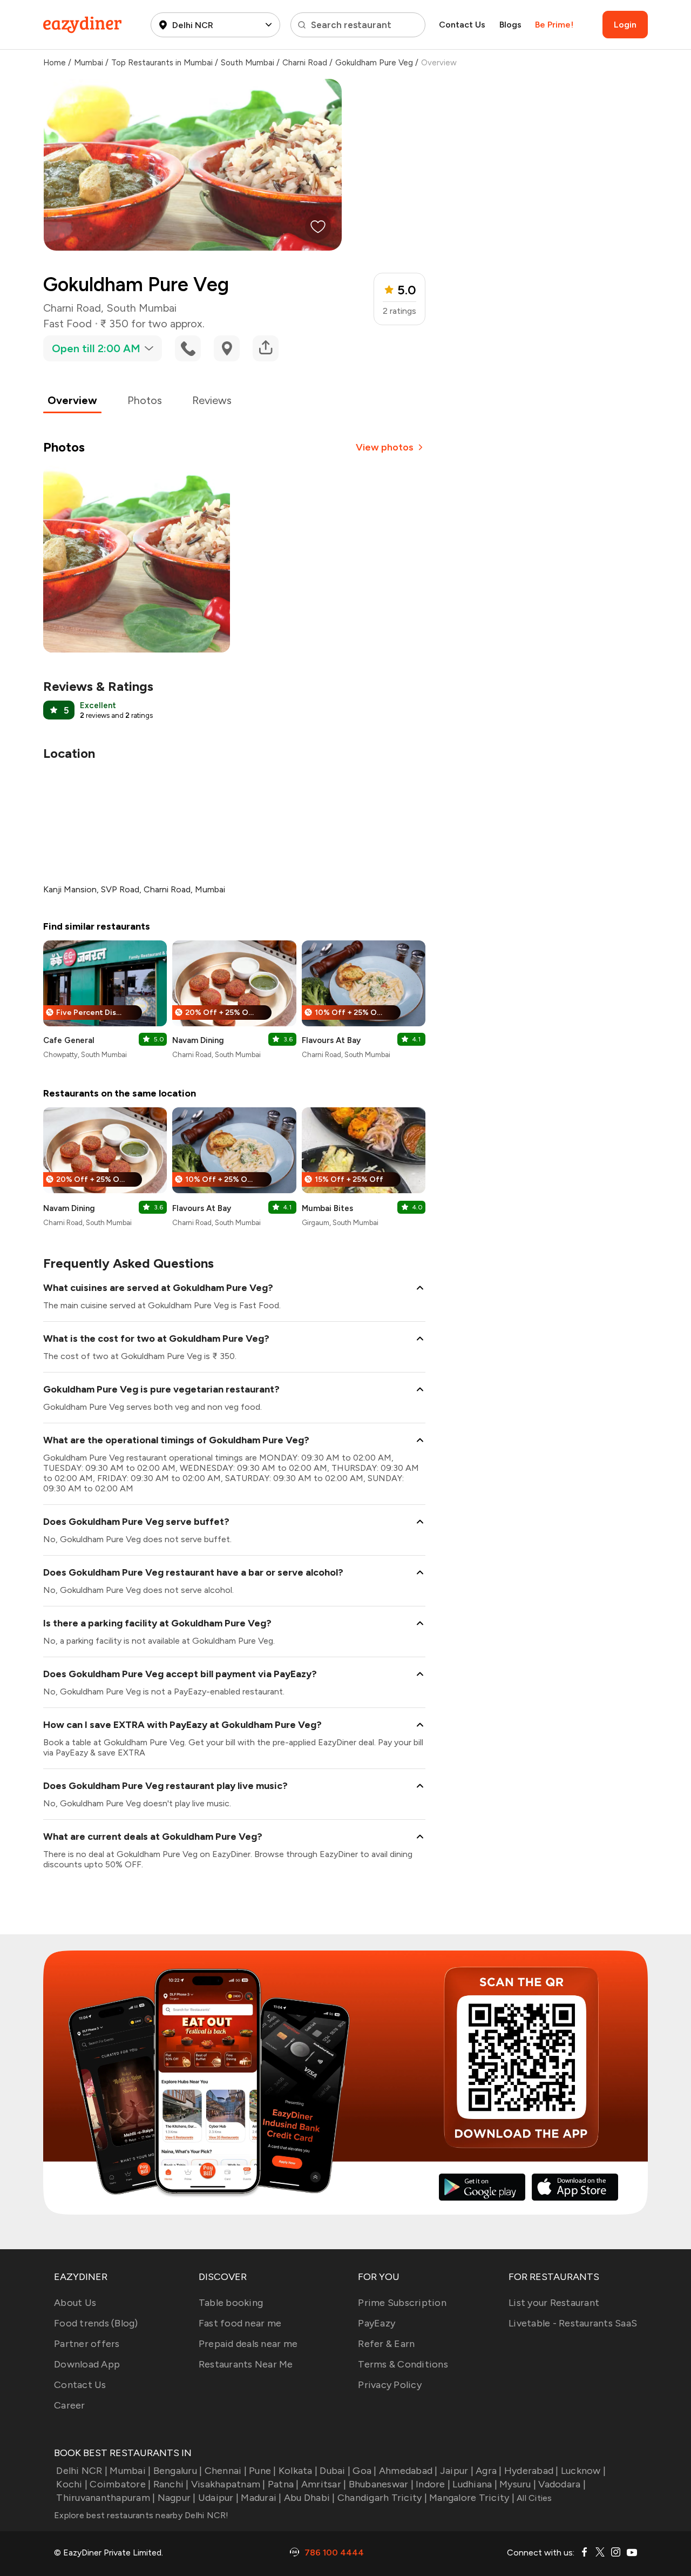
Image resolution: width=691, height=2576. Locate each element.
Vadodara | (562, 2484)
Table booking (231, 2303)
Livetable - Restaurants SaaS (573, 2323)
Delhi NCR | (82, 2471)
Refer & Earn (386, 2344)
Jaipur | (457, 2471)
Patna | (283, 2484)
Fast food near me (240, 2323)
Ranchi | (171, 2484)
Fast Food (67, 324)
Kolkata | (298, 2471)
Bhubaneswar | (381, 2484)
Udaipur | (218, 2498)
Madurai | (261, 2498)
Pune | (263, 2471)
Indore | (433, 2484)
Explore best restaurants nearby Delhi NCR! (141, 2515)
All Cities (533, 2498)
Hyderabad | (531, 2471)
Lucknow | (583, 2471)
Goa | (364, 2471)
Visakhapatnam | (228, 2484)
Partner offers (87, 2344)
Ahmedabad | (408, 2471)
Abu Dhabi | (310, 2498)
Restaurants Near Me (246, 2364)
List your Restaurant (554, 2303)
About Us (75, 2303)
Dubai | (335, 2471)
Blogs (510, 25)
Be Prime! (554, 25)
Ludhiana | (475, 2484)
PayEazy (377, 2323)
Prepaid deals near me (248, 2344)
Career (70, 2405)
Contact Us (462, 25)
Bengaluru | (178, 2471)
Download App (87, 2364)
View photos (385, 447)
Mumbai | (130, 2471)
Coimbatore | (120, 2484)
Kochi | (72, 2484)
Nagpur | (177, 2498)
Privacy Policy (390, 2385)
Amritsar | (324, 2484)
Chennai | (226, 2471)
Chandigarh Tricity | (382, 2498)
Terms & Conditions (403, 2364)
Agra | (489, 2471)
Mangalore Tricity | (472, 2498)
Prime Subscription (402, 2303)
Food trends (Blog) (96, 2323)
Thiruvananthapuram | (106, 2498)
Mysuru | (518, 2484)
